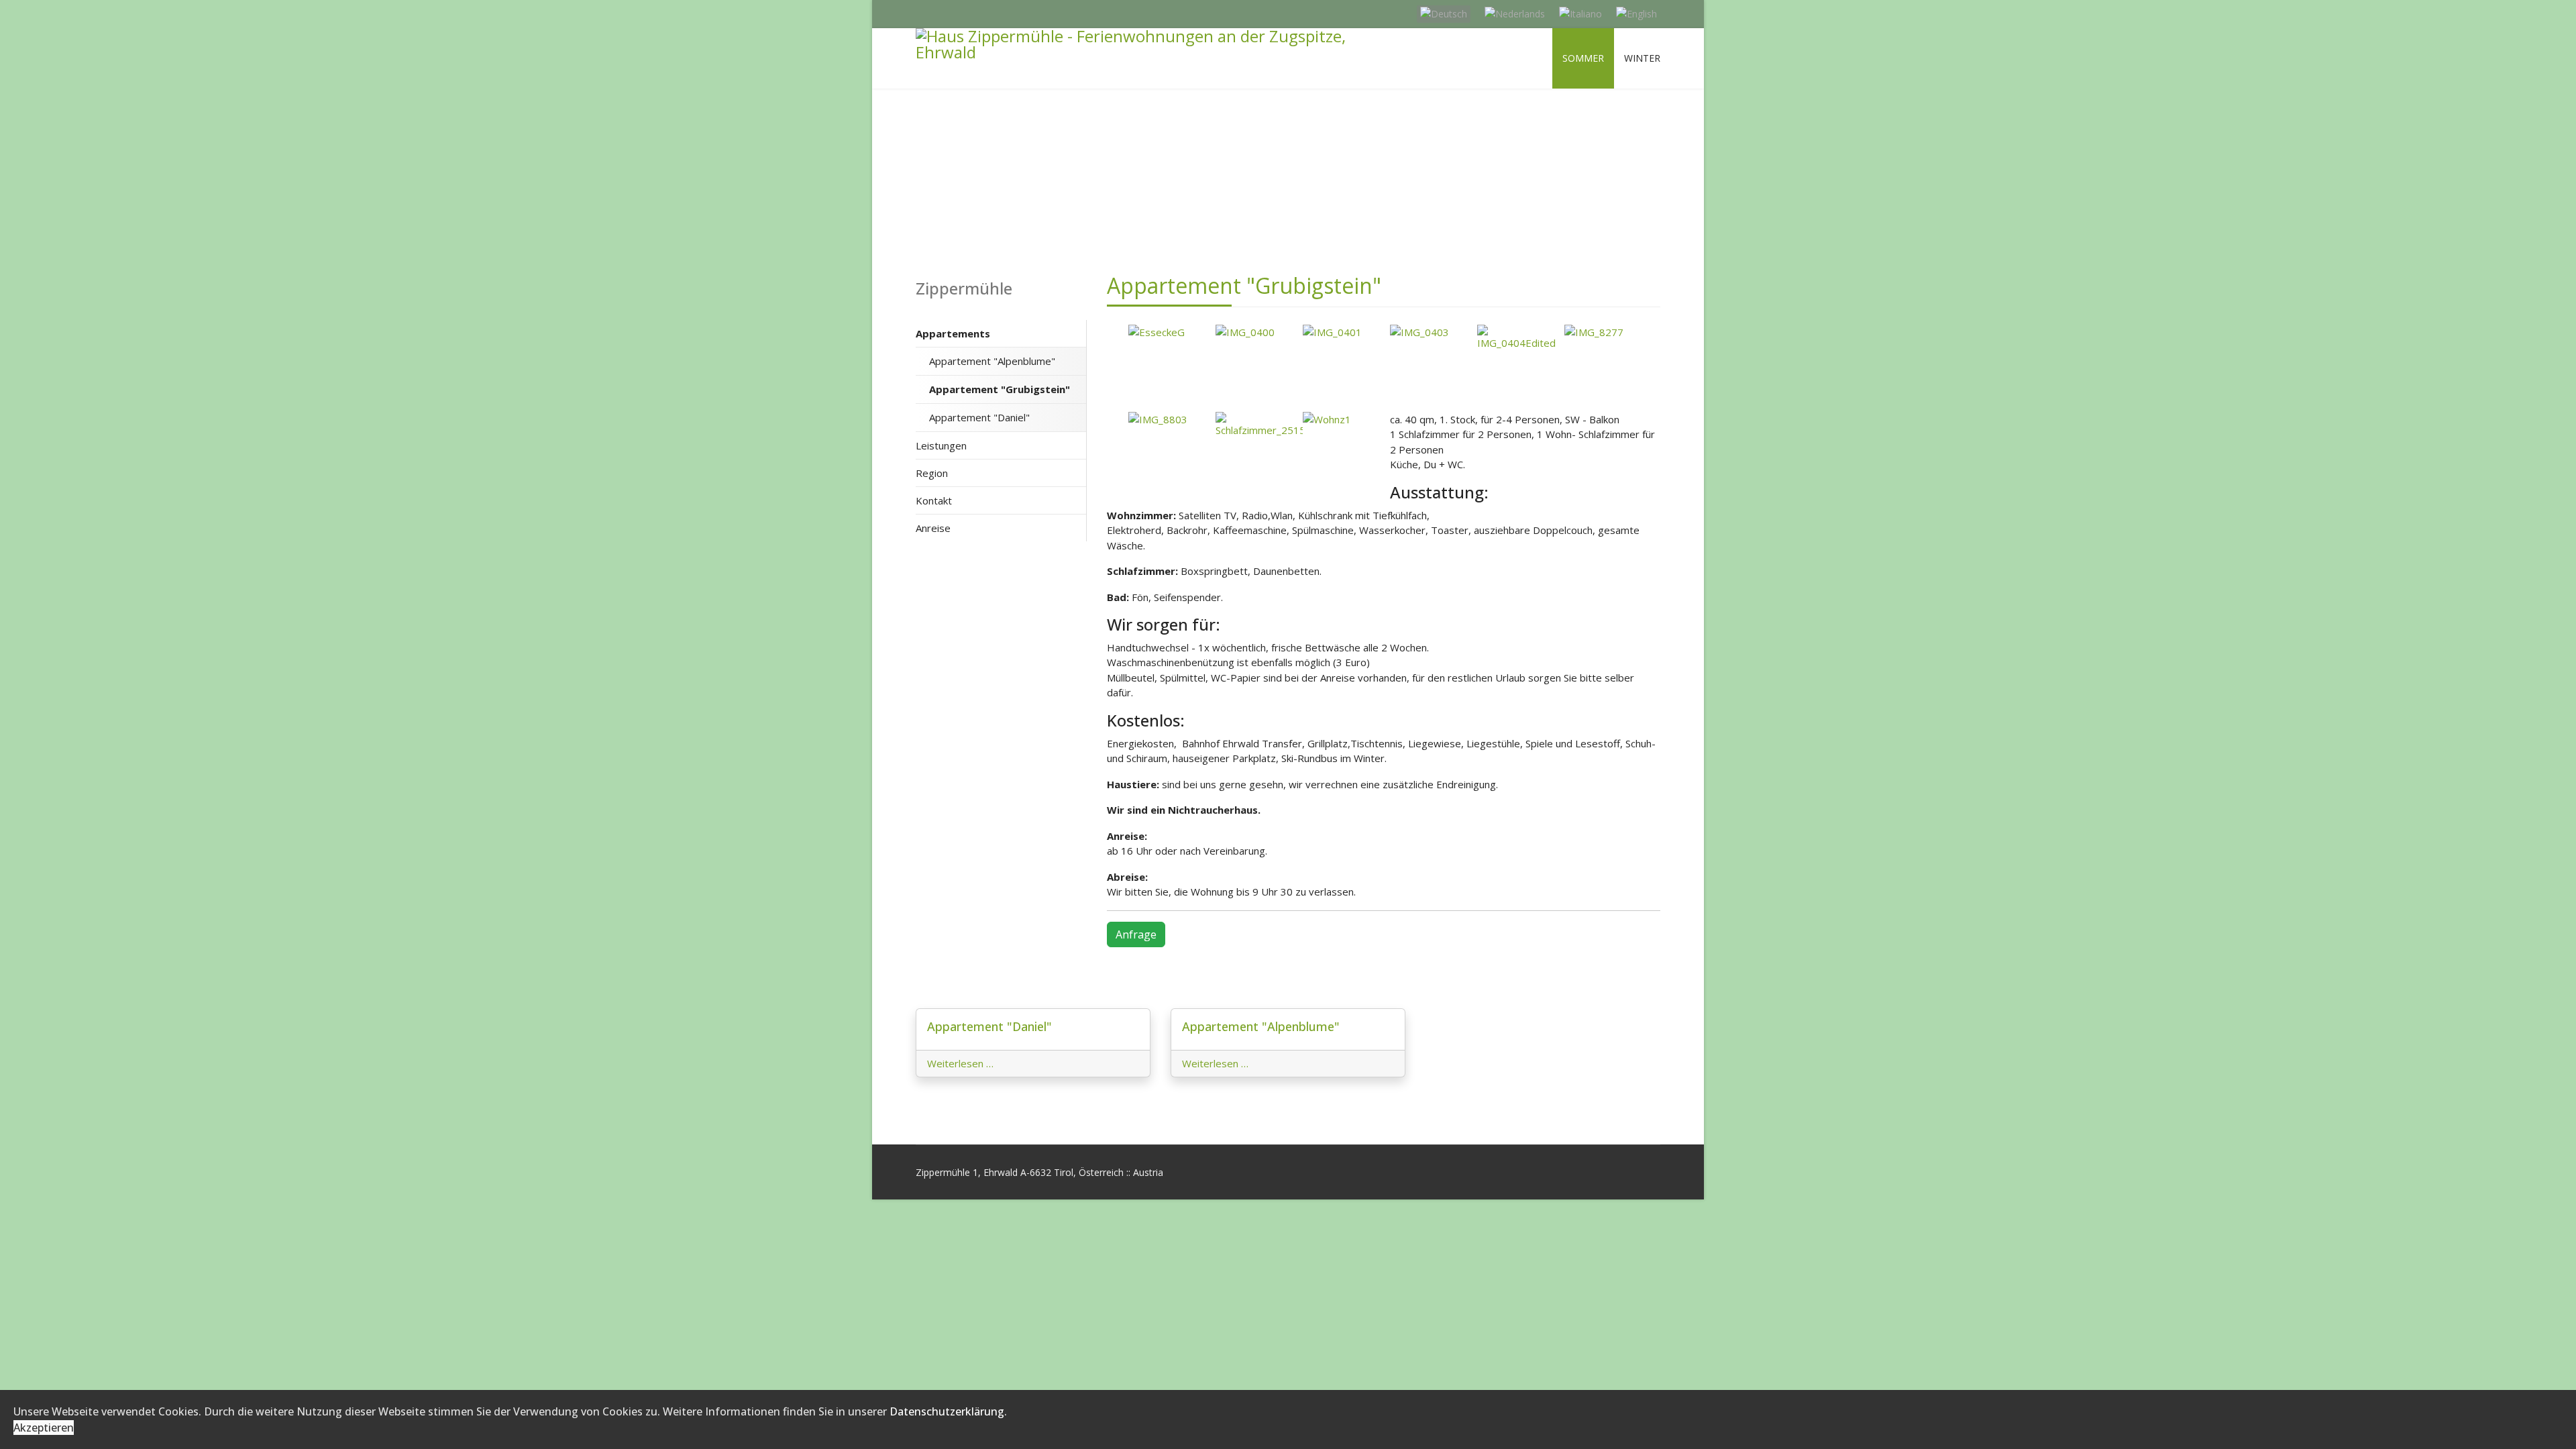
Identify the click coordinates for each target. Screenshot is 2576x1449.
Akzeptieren (44, 1428)
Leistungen (941, 445)
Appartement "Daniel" (979, 417)
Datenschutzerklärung (947, 1411)
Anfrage (1136, 934)
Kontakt (934, 500)
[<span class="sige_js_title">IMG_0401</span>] (1346, 332)
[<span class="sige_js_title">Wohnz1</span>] (1346, 420)
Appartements (953, 333)
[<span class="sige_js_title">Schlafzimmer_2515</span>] (1259, 425)
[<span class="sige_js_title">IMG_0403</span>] (1434, 332)
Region (932, 473)
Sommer (1583, 58)
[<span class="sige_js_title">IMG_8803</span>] (1172, 420)
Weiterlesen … (960, 1063)
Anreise (933, 528)
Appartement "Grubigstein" (1000, 389)
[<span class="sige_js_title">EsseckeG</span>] (1172, 332)
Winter (1642, 58)
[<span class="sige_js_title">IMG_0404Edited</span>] (1521, 338)
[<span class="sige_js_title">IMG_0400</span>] (1259, 332)
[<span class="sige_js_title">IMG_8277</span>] (1608, 332)
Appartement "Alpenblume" (992, 361)
